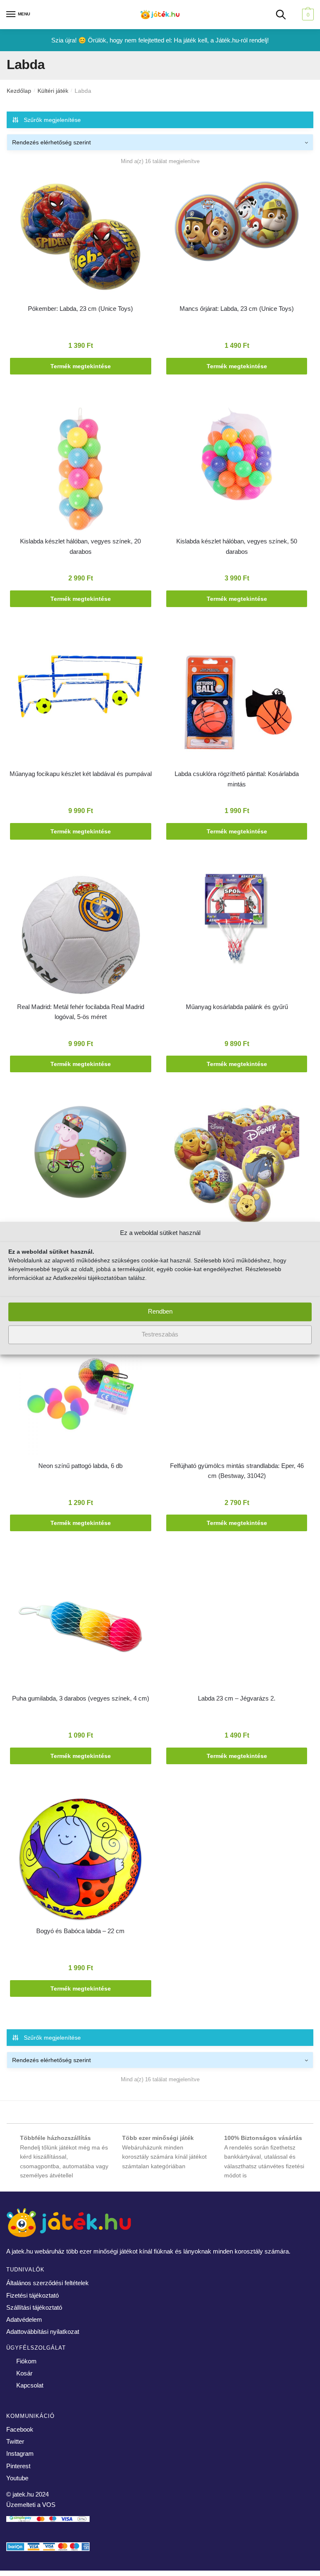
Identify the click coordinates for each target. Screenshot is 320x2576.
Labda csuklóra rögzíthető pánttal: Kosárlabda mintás (237, 779)
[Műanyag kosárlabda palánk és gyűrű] (237, 921)
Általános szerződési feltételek (47, 2283)
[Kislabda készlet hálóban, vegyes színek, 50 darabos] (237, 455)
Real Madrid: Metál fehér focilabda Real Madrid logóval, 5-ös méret (81, 1012)
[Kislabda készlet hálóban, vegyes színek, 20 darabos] (80, 471)
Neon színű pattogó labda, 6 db (80, 1466)
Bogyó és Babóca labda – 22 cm (80, 1931)
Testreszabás (160, 1335)
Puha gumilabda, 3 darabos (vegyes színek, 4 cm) (81, 1698)
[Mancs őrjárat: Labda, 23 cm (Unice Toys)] (237, 223)
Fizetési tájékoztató (32, 2295)
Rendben (160, 1312)
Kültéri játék (53, 91)
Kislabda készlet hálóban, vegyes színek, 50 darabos (237, 546)
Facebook (20, 2429)
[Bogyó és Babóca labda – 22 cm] (80, 1861)
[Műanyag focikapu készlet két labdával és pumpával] (80, 688)
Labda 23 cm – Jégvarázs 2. (237, 1698)
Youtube (17, 2478)
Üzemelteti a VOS (31, 2505)
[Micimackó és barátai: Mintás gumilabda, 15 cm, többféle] (237, 1166)
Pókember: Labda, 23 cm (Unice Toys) (80, 309)
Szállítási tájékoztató (34, 2307)
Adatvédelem (24, 2319)
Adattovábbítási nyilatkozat (43, 2332)
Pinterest (18, 2466)
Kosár (24, 2373)
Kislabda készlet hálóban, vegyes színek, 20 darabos (80, 546)
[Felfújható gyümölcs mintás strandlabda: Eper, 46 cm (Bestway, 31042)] (237, 1396)
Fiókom (26, 2361)
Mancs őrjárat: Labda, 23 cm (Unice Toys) (237, 309)
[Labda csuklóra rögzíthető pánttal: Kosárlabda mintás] (237, 704)
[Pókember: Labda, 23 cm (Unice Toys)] (80, 238)
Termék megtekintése (81, 366)
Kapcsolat (30, 2385)
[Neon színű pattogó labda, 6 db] (80, 1396)
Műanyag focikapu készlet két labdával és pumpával (81, 774)
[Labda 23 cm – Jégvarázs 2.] (237, 1613)
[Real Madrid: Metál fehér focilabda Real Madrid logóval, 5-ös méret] (80, 937)
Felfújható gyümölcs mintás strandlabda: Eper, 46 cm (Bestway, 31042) (237, 1471)
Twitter (15, 2441)
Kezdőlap (19, 91)
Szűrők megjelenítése (52, 120)
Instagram (20, 2453)
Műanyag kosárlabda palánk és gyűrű (237, 1007)
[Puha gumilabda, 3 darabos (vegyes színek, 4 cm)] (80, 1628)
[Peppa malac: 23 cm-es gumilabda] (80, 1154)
